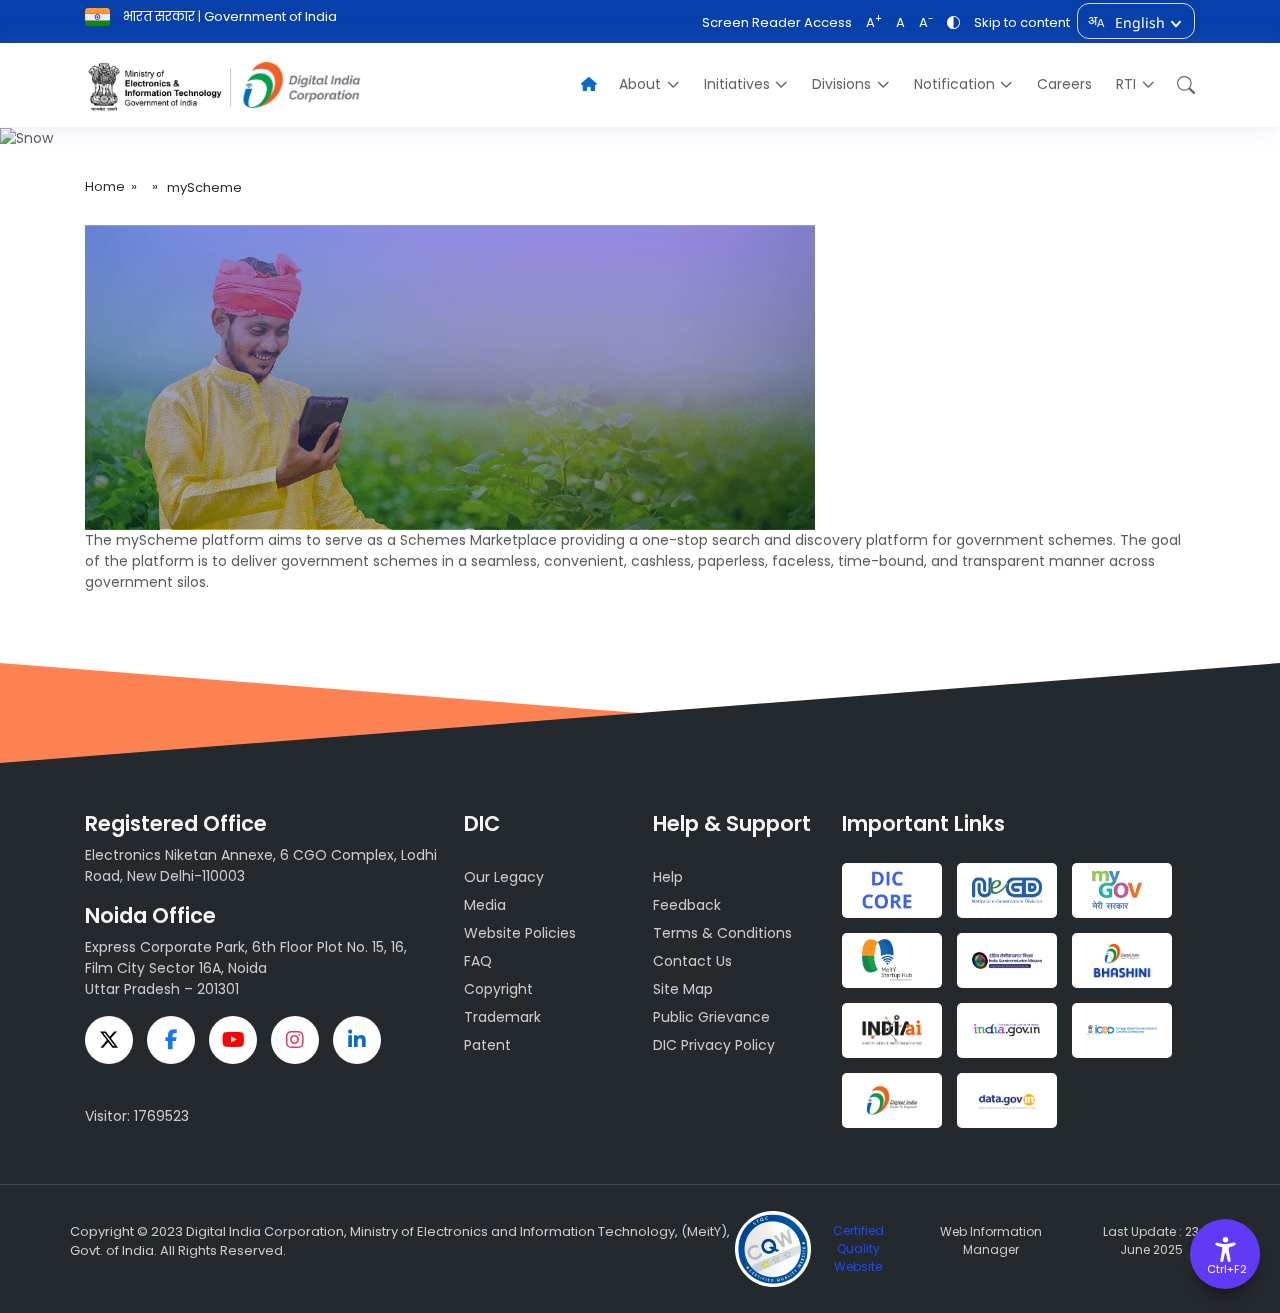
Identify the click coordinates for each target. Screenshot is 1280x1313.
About (640, 84)
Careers (1064, 84)
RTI (1126, 84)
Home (105, 186)
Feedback (687, 905)
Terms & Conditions (722, 933)
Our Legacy (504, 877)
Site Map (683, 989)
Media (485, 905)
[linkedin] (357, 1040)
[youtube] (233, 1040)
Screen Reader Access (777, 22)
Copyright (498, 989)
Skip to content (1022, 22)
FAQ (478, 961)
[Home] (589, 84)
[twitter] (109, 1040)
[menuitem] (649, 84)
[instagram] (295, 1040)
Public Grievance (711, 1017)
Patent (487, 1045)
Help (668, 877)
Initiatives (737, 84)
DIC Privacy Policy (714, 1045)
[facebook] (171, 1040)
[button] (1181, 84)
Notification (954, 84)
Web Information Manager (991, 1240)
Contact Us (692, 961)
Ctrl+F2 (1226, 1269)
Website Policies (520, 933)
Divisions (841, 84)
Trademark (502, 1017)
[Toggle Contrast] (953, 22)
